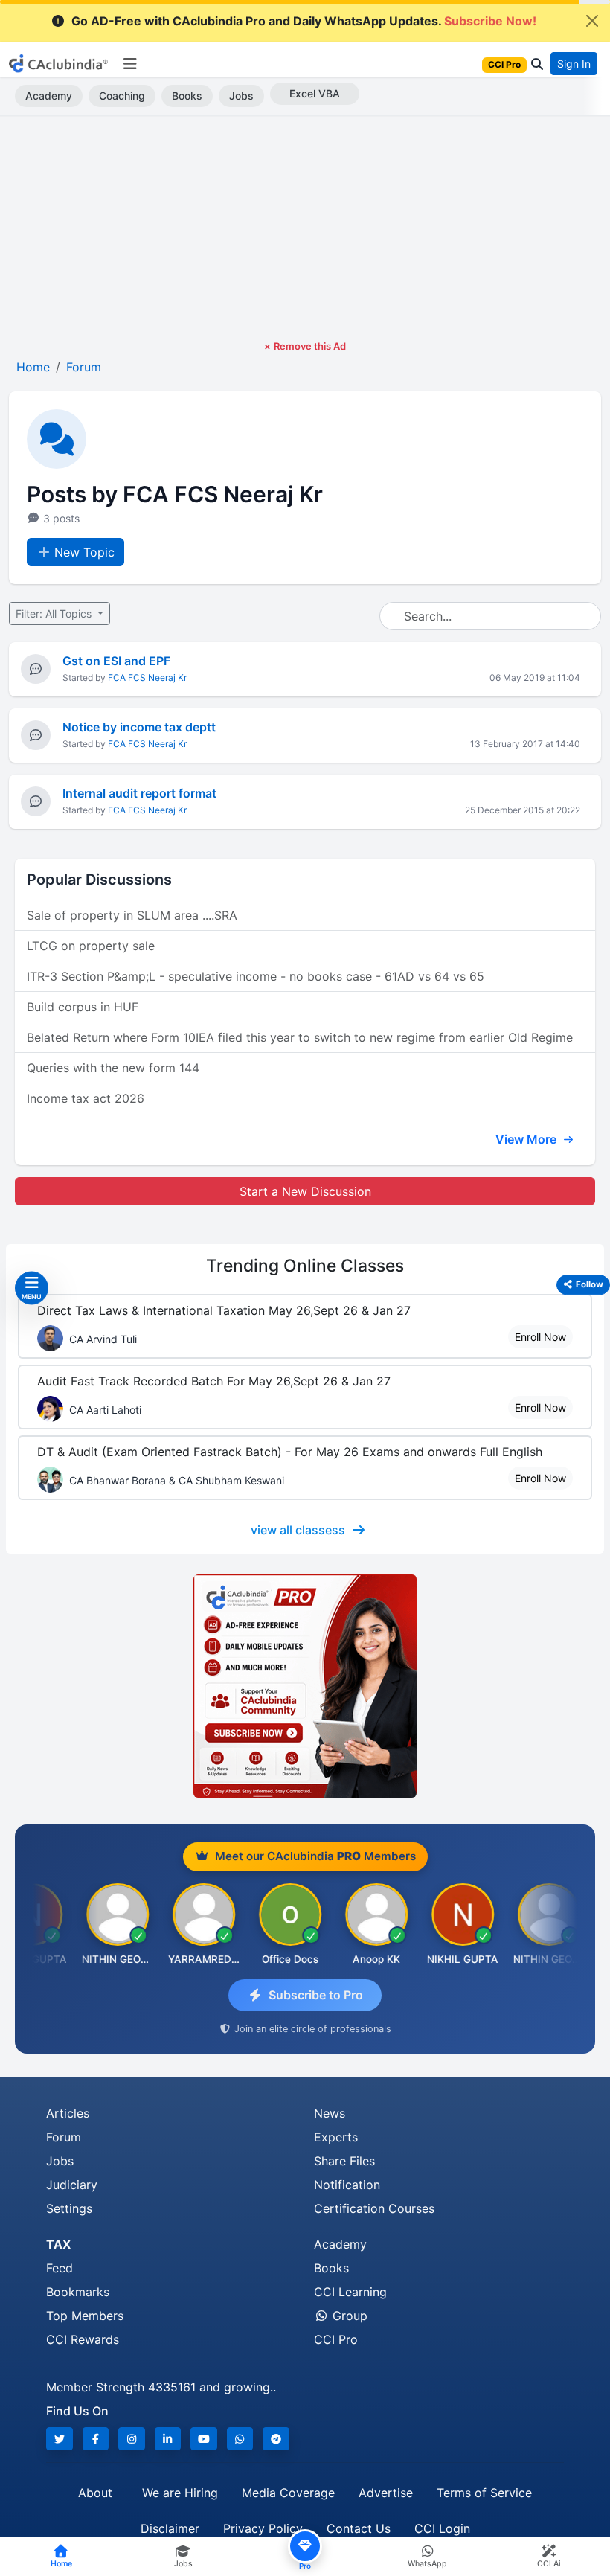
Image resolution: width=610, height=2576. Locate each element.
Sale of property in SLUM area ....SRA (132, 915)
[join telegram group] (276, 2439)
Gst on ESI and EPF (116, 661)
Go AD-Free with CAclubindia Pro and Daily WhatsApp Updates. (304, 21)
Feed (60, 2268)
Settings (69, 2208)
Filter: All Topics (55, 613)
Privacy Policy (263, 2528)
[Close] (592, 21)
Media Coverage (288, 2493)
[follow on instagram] (132, 2439)
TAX (58, 2244)
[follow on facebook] (96, 2439)
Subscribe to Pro (316, 1995)
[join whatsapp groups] (240, 2439)
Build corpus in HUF (83, 1007)
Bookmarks (78, 2292)
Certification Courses (374, 2208)
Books (187, 96)
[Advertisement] (305, 228)
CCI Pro (336, 2339)
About (95, 2493)
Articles (68, 2113)
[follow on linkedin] (168, 2439)
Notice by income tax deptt (139, 727)
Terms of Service (484, 2493)
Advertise (386, 2493)
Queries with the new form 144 (113, 1068)
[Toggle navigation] (130, 64)
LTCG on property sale (91, 946)
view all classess (298, 1530)
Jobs (241, 96)
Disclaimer (170, 2528)
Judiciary (72, 2185)
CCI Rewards (83, 2339)
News (330, 2113)
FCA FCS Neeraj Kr (147, 677)
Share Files (344, 2161)
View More (527, 1139)
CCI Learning (350, 2292)
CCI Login (442, 2528)
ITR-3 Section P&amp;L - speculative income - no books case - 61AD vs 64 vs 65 (256, 976)
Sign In (574, 64)
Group (348, 2316)
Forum (64, 2137)
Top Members (85, 2316)
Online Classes (305, 1266)
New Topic (84, 552)
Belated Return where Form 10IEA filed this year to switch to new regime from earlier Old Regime (300, 1037)
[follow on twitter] (60, 2439)
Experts (336, 2137)
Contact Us (359, 2528)
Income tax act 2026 (86, 1098)
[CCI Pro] (305, 1686)
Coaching (122, 96)
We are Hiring (180, 2493)
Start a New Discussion (305, 1191)
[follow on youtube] (204, 2439)
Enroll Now (540, 1337)
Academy (49, 96)
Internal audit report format (139, 793)
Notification (347, 2185)
